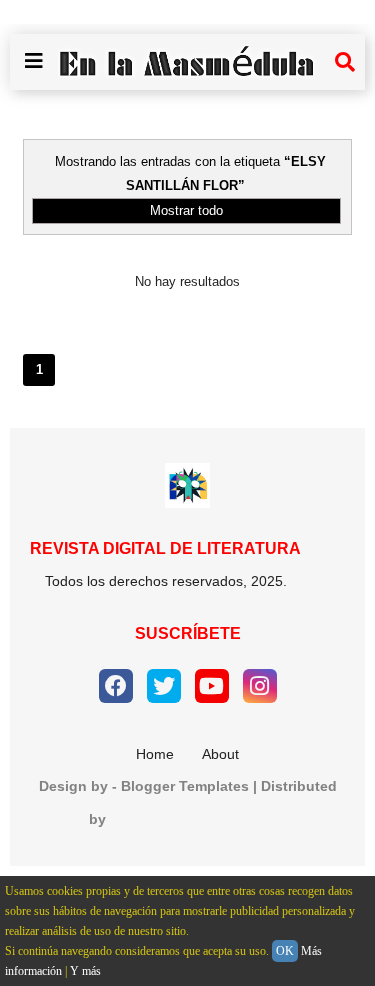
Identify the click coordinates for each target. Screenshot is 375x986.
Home (155, 754)
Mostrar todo (186, 210)
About (220, 754)
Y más (85, 971)
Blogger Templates (185, 786)
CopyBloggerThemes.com (198, 819)
